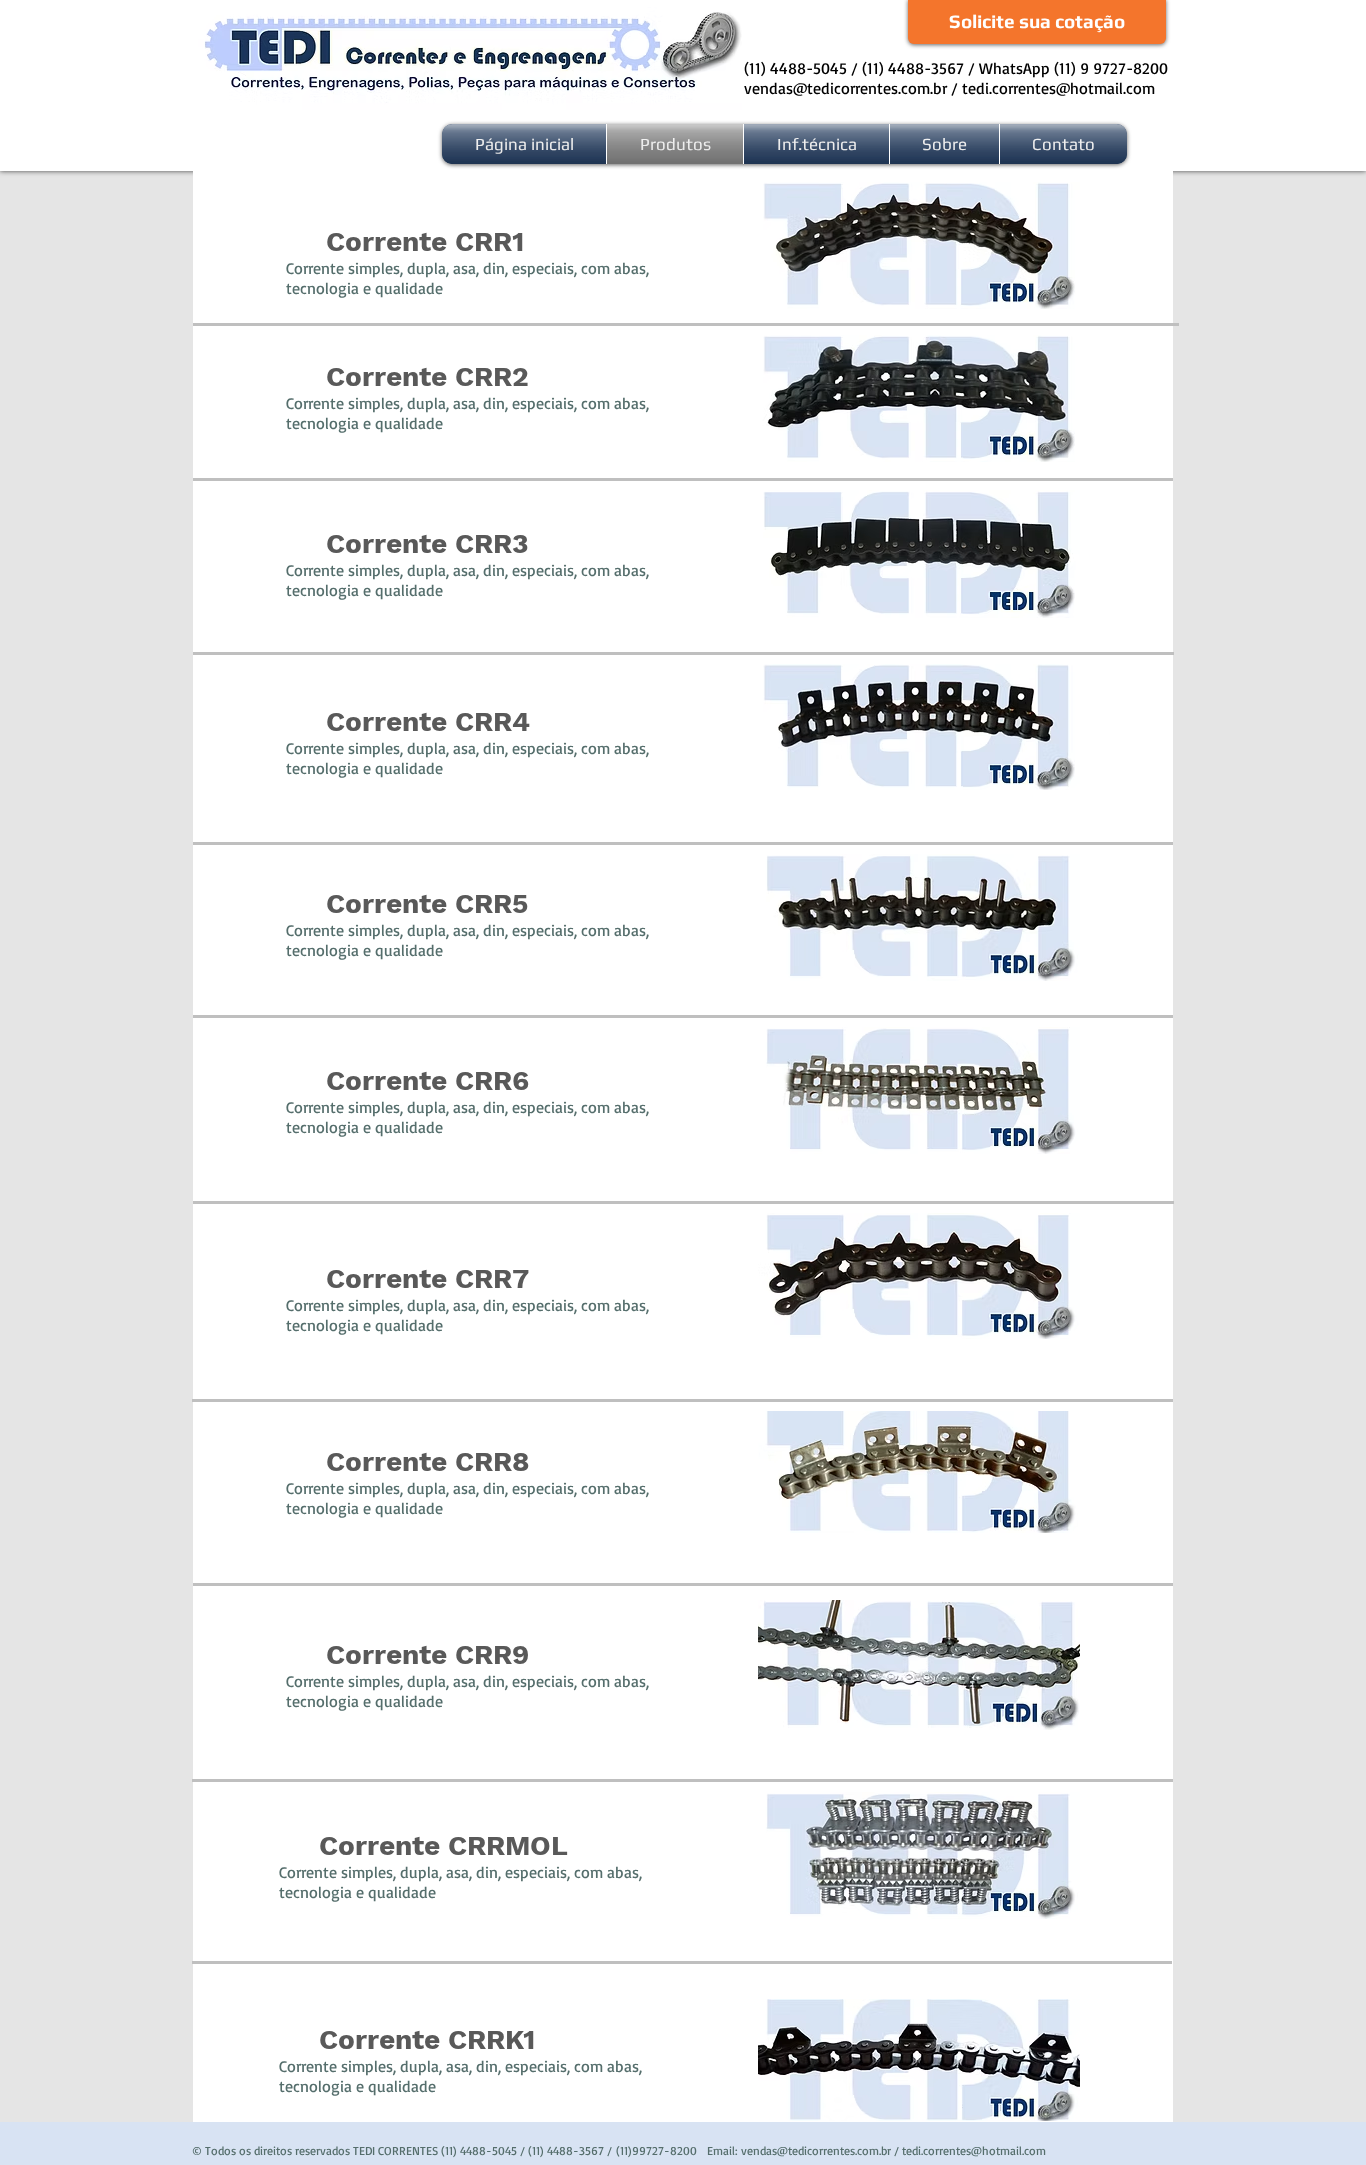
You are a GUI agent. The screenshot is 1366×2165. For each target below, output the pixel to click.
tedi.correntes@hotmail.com (1058, 88)
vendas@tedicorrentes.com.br (845, 88)
